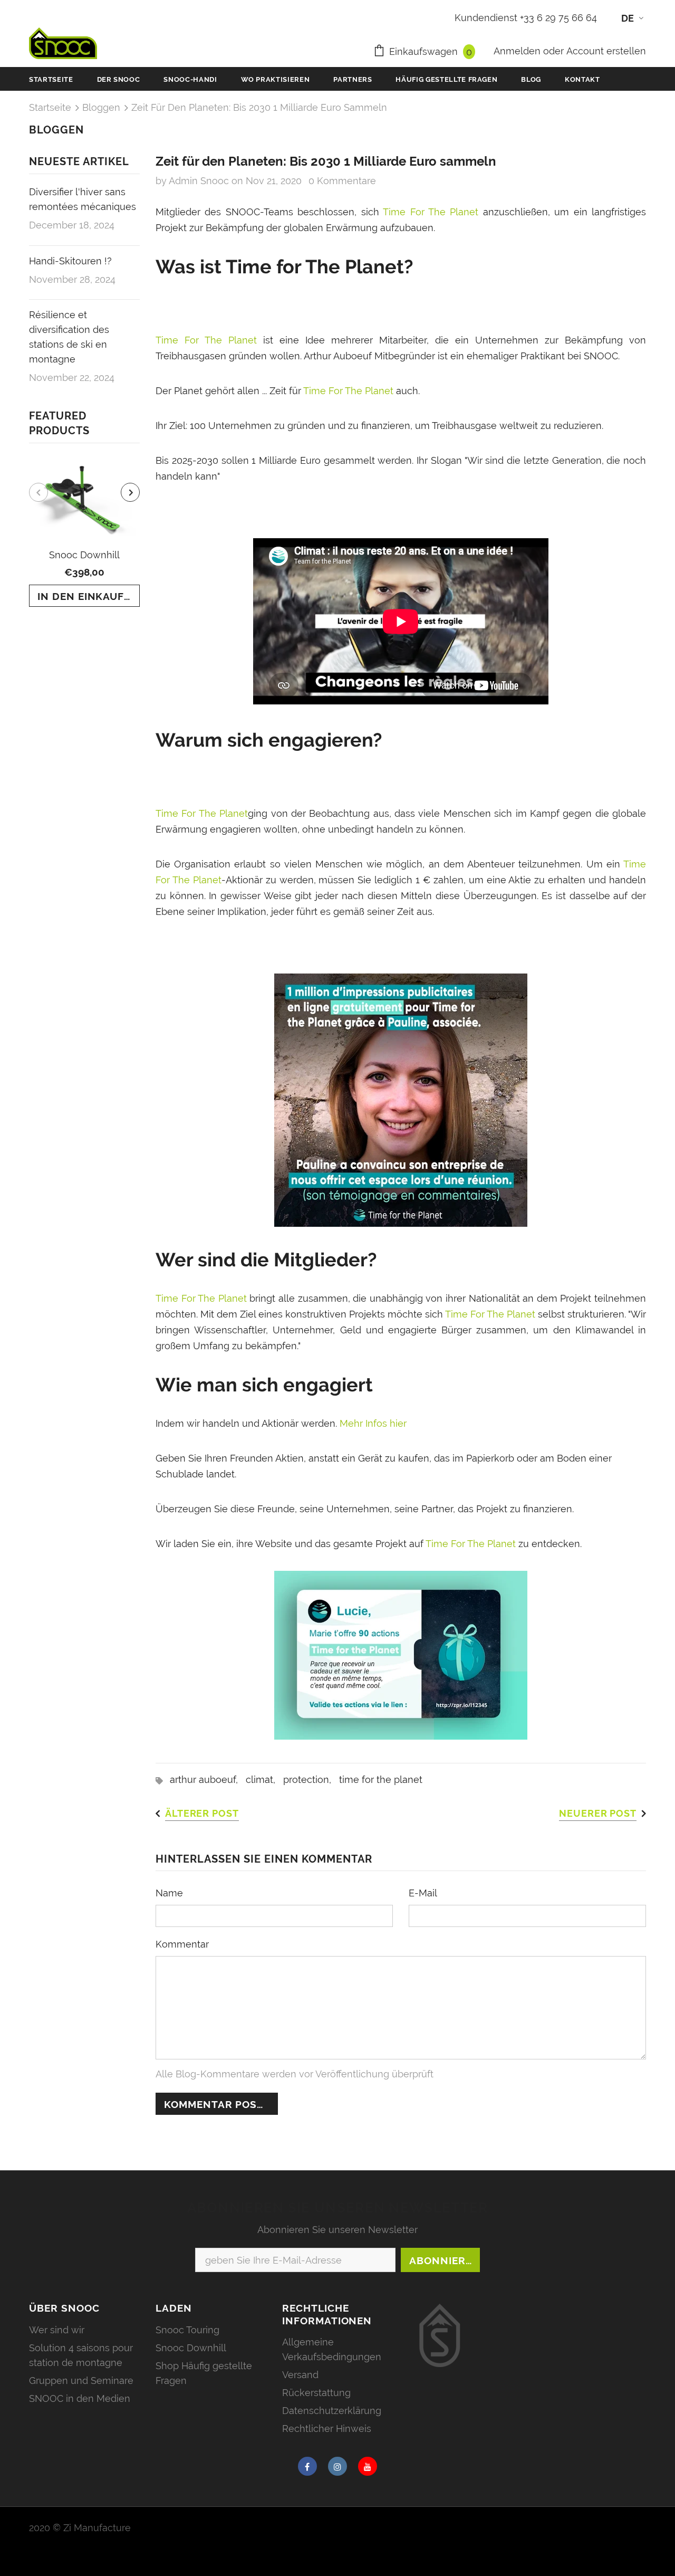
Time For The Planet (433, 212)
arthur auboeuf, (208, 1780)
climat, (264, 1780)
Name (169, 1893)
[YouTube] (368, 2466)
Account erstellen (606, 51)
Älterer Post (202, 1813)
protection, (311, 1780)
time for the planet (381, 1780)
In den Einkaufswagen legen (89, 596)
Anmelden (518, 51)
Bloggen (101, 107)
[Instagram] (337, 2466)
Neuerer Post (598, 1813)
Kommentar (182, 1944)
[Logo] (63, 43)
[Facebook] (307, 2466)
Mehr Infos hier (372, 1423)
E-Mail (423, 1893)
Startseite (50, 107)
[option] (84, 533)
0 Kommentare (342, 181)
